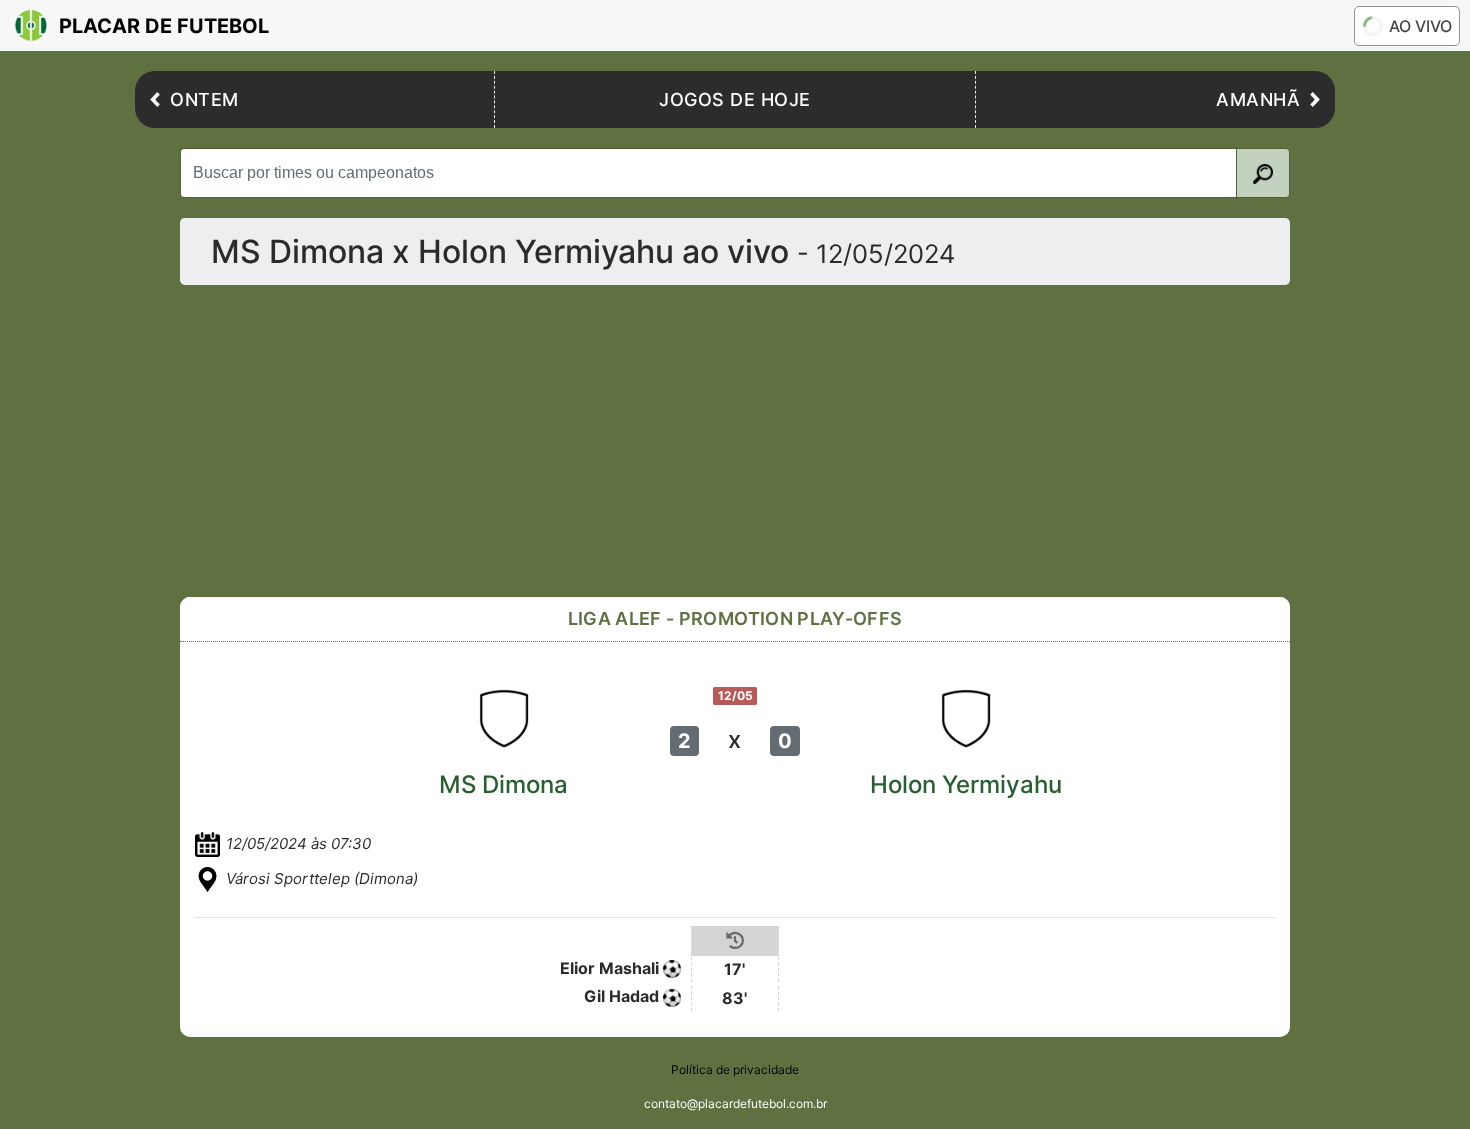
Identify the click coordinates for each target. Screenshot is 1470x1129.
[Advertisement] (735, 441)
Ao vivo (1420, 26)
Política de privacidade (735, 1069)
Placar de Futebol (164, 26)
